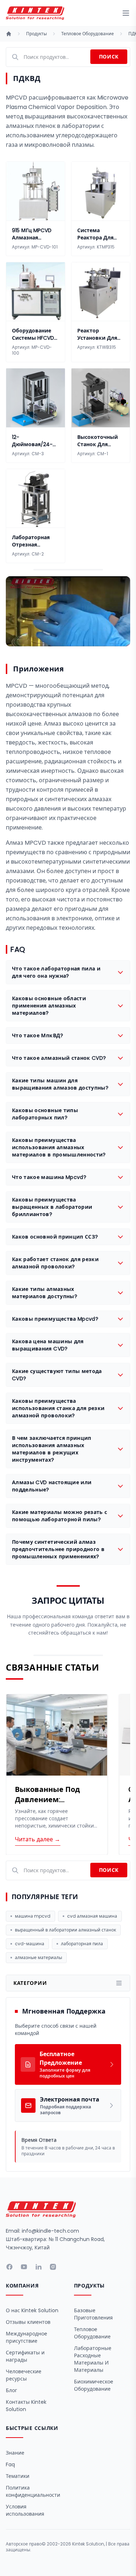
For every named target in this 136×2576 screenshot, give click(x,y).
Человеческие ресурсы (24, 2375)
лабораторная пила (82, 1944)
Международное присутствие (26, 2337)
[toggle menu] (126, 13)
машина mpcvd (33, 1916)
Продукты (36, 34)
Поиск (109, 57)
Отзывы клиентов (28, 2322)
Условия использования (25, 2510)
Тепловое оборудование (88, 34)
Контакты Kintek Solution (26, 2406)
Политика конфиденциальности (33, 2491)
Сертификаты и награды (25, 2356)
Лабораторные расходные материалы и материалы (93, 2359)
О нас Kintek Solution (32, 2310)
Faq (10, 2464)
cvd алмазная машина (92, 1916)
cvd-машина (30, 1944)
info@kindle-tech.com (50, 2231)
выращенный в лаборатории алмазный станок (65, 1930)
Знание (15, 2453)
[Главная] (9, 34)
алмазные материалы (38, 1957)
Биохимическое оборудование (94, 2385)
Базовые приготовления (93, 2314)
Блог (11, 2390)
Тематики (18, 2476)
